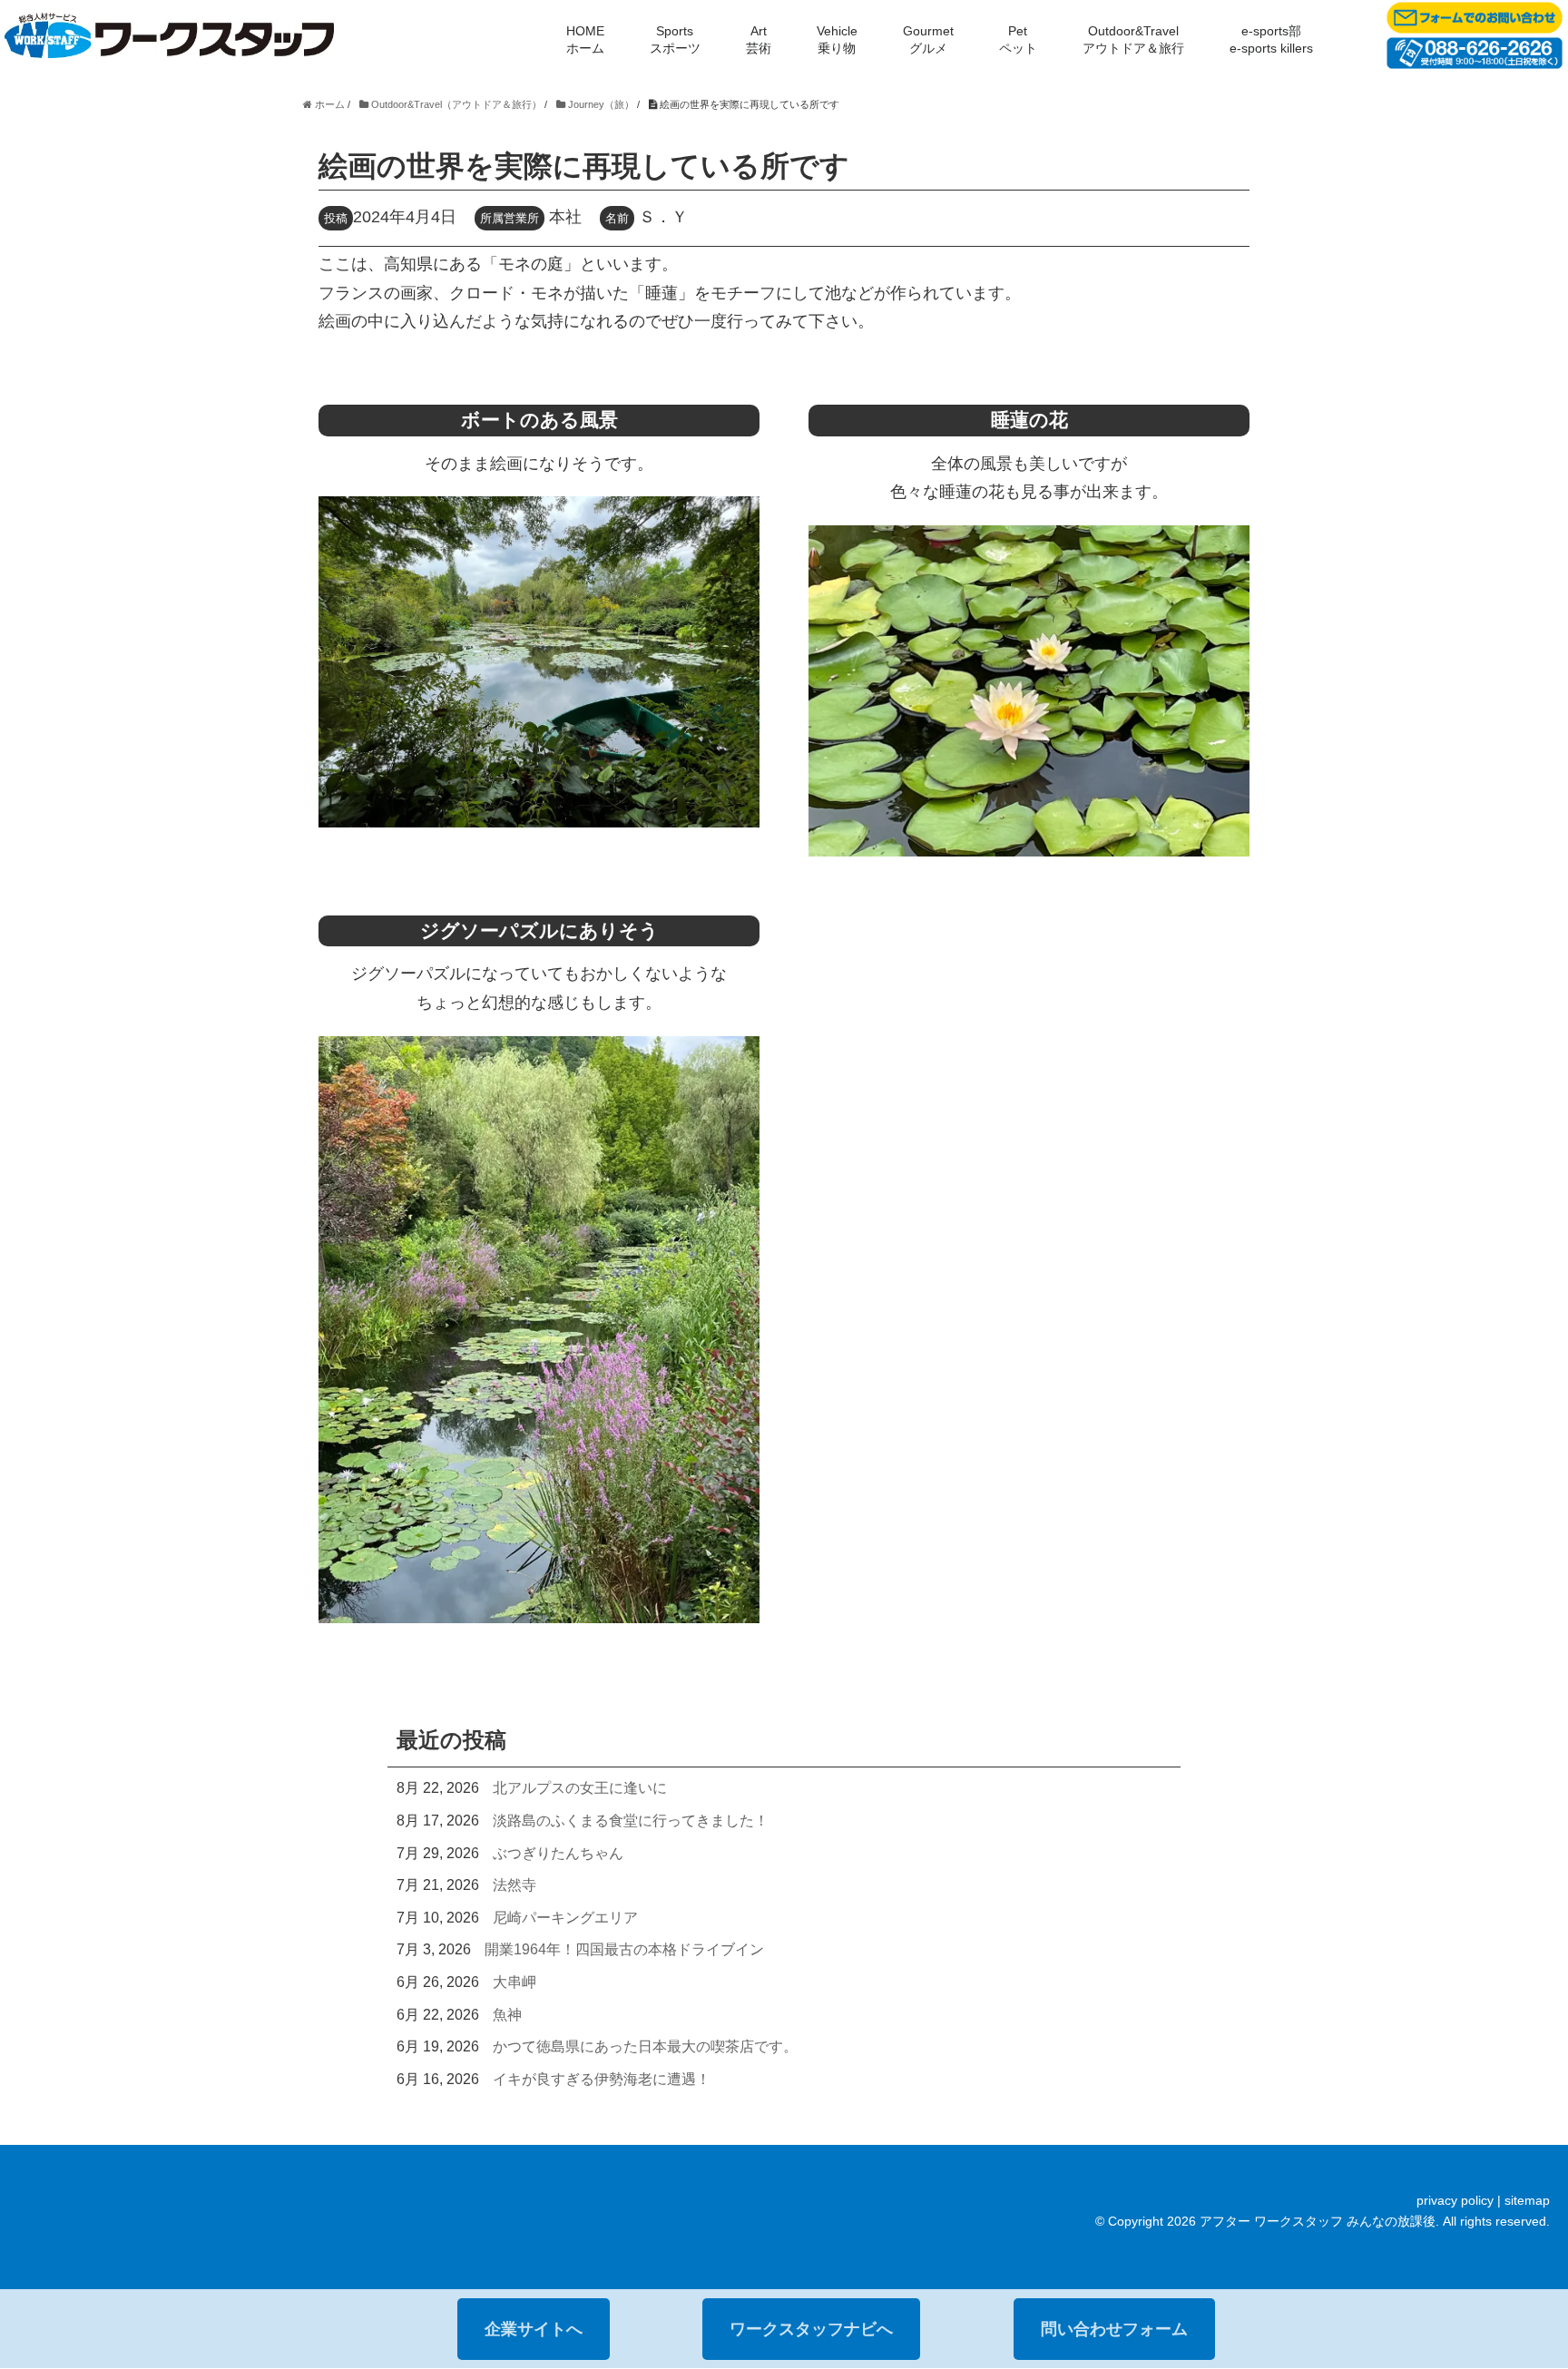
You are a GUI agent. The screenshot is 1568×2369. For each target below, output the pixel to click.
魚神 (507, 2015)
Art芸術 (759, 39)
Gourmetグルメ (928, 39)
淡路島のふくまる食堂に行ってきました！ (631, 1821)
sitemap (1527, 2200)
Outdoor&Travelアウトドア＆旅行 (1133, 39)
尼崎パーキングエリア (565, 1918)
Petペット (1018, 39)
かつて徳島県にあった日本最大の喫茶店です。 (645, 2046)
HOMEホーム (585, 39)
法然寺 (514, 1885)
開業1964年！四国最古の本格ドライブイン (624, 1949)
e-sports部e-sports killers (1271, 39)
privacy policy (1455, 2200)
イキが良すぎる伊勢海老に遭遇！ (602, 2079)
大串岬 (514, 1982)
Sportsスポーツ (675, 39)
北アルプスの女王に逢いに (580, 1788)
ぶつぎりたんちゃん (558, 1853)
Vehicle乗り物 (837, 39)
